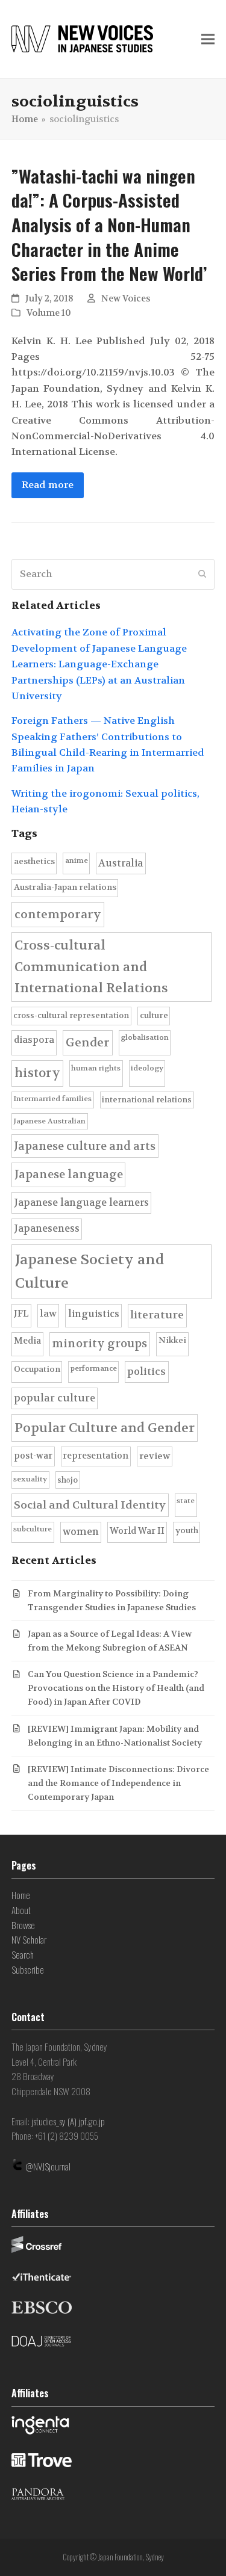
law (48, 1314)
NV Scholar (29, 1939)
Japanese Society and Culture (89, 1272)
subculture (33, 1529)
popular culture (55, 1398)
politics (146, 1372)
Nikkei (172, 1340)
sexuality (30, 1479)
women (81, 1532)
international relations (147, 1100)
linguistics (94, 1314)
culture (154, 1015)
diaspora (34, 1040)
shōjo (67, 1480)
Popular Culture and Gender (105, 1428)
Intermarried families (52, 1099)
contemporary (58, 914)
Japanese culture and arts (85, 1146)
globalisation (145, 1037)
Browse (23, 1925)
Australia (121, 863)
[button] (208, 39)
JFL (21, 1314)
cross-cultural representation (71, 1015)
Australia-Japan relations (65, 887)
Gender (88, 1042)
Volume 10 (49, 313)
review (155, 1456)
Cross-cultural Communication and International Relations (91, 967)
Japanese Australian (49, 1121)
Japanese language (69, 1175)
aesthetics (34, 861)
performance (94, 1368)
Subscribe (28, 1969)
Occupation (37, 1369)
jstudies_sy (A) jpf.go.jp (68, 2121)
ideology (147, 1068)
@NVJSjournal (48, 2166)
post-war (33, 1456)
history (37, 1073)
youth (187, 1530)
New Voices (126, 299)
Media (27, 1341)
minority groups (99, 1344)
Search (23, 1954)
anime (77, 860)
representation (96, 1456)
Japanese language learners (81, 1203)
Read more (48, 485)
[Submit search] (202, 574)
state (186, 1501)
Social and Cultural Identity (90, 1505)
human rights (96, 1068)
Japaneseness (47, 1228)
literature (157, 1315)
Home (21, 1895)
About (21, 1910)
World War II (137, 1531)
